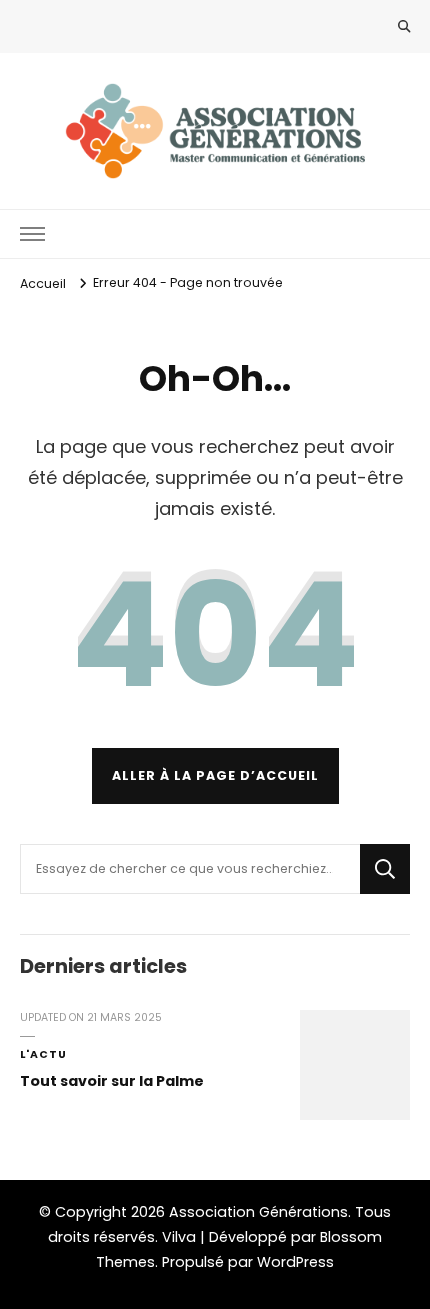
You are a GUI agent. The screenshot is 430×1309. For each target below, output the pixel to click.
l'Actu (43, 1054)
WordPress (295, 1262)
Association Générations (258, 1212)
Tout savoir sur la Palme (112, 1081)
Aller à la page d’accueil (215, 775)
